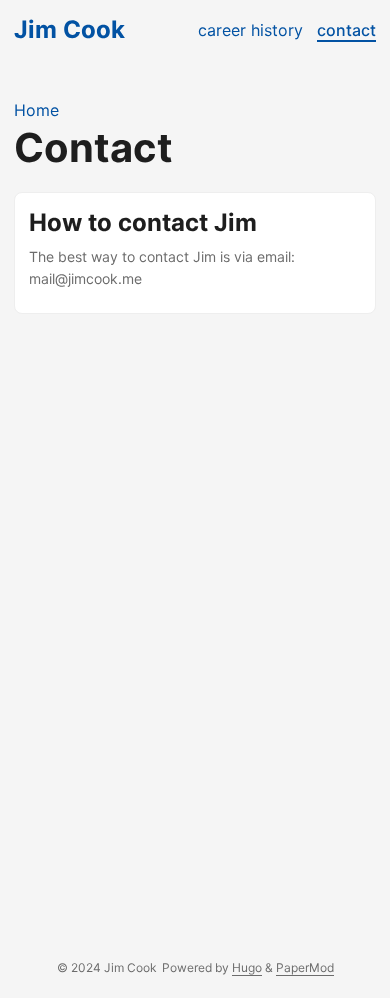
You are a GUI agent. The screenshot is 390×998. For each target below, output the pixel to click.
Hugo (247, 967)
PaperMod (305, 967)
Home (36, 110)
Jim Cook (69, 29)
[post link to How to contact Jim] (195, 253)
